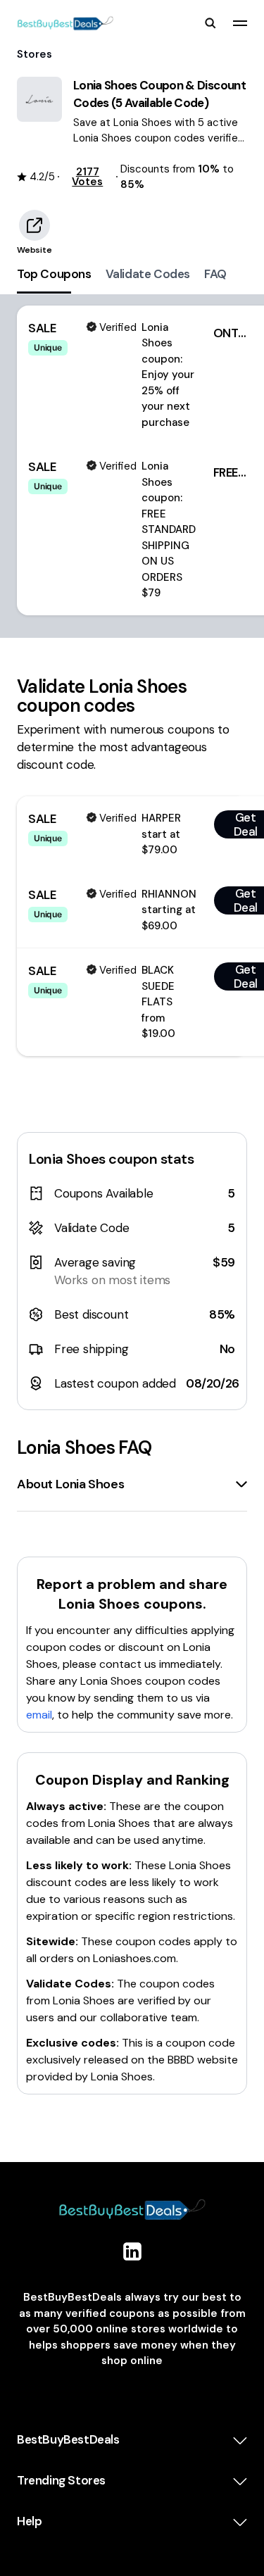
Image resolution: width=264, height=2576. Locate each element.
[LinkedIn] (132, 2251)
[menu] (240, 23)
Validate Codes (148, 274)
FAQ (215, 274)
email (39, 1715)
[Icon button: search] (210, 23)
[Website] (34, 225)
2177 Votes (87, 177)
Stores (34, 54)
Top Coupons (54, 274)
